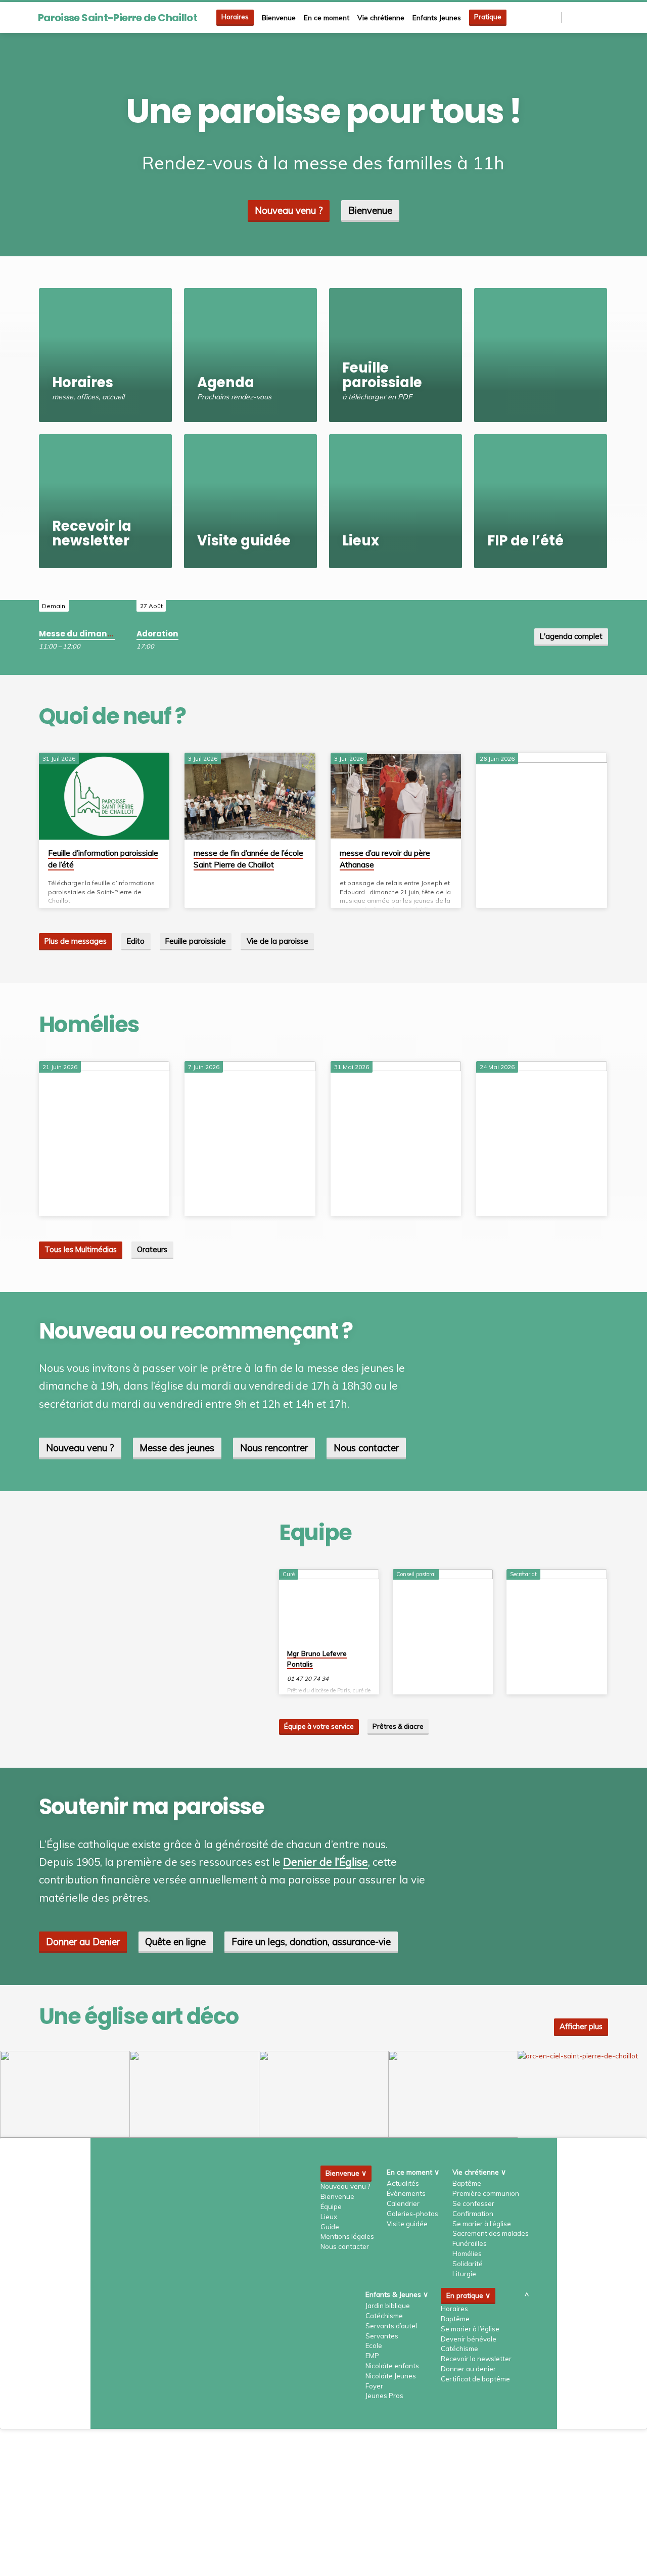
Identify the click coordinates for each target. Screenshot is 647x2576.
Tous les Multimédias (81, 1249)
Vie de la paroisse (278, 941)
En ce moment (327, 17)
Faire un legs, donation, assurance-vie (311, 1942)
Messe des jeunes (177, 1448)
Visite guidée (407, 2224)
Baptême (467, 2183)
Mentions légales (347, 2236)
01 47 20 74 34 (308, 1678)
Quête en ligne (175, 1942)
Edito (136, 941)
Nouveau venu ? (289, 210)
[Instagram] (592, 17)
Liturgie (464, 2274)
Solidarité (468, 2264)
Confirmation (473, 2214)
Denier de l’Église (326, 1862)
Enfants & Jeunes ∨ (397, 2294)
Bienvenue (279, 17)
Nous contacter (366, 1448)
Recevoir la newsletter (476, 2359)
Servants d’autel (391, 2326)
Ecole (374, 2345)
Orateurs (152, 1249)
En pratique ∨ (468, 2295)
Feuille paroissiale (196, 941)
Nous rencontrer (274, 1448)
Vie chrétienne (381, 17)
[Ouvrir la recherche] (553, 17)
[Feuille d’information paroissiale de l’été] (104, 796)
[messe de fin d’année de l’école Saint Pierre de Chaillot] (250, 796)
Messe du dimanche (81, 634)
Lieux (329, 2217)
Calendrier (403, 2203)
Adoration (157, 634)
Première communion (486, 2193)
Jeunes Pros (384, 2396)
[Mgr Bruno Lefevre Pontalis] (329, 1605)
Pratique (488, 17)
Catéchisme (384, 2316)
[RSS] (570, 17)
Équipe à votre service (319, 1726)
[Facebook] (581, 17)
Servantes (382, 2336)
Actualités (403, 2183)
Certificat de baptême (475, 2379)
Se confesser (473, 2203)
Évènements (406, 2193)
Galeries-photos (412, 2214)
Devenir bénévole (469, 2339)
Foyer (374, 2386)
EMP (372, 2356)
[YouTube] (604, 17)
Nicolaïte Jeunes (391, 2376)
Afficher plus (581, 2026)
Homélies (467, 2253)
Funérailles (470, 2243)
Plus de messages (76, 941)
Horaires (235, 17)
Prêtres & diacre (398, 1726)
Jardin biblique (388, 2306)
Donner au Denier (83, 1942)
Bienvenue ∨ (346, 2173)
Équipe (331, 2206)
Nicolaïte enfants (392, 2366)
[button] (65, 2094)
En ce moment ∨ (413, 2172)
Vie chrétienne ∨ (479, 2172)
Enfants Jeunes (437, 17)
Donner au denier (468, 2369)
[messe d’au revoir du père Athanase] (396, 796)
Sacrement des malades (491, 2233)
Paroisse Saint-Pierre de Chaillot (118, 18)
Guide (330, 2227)
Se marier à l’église (482, 2224)
